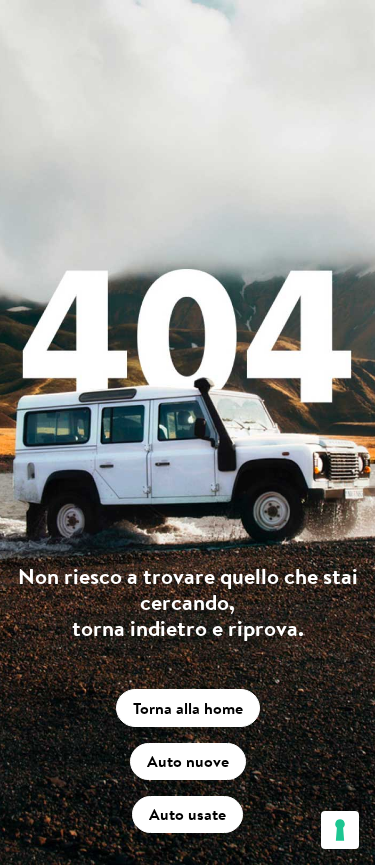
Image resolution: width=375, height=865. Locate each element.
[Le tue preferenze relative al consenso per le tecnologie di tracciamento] (340, 830)
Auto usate (187, 814)
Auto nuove (188, 761)
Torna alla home (188, 708)
